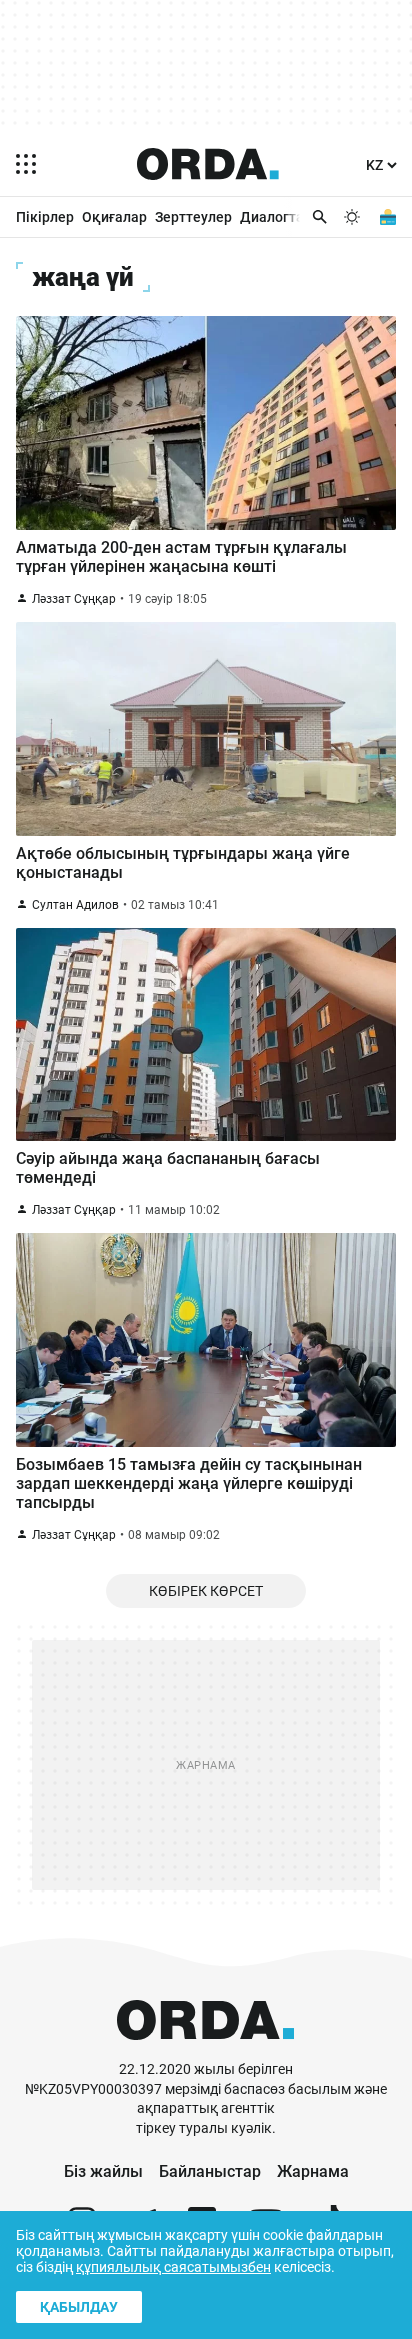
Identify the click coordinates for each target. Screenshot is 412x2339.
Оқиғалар (114, 217)
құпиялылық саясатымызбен (173, 2267)
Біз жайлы (103, 2171)
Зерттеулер (193, 217)
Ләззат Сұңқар (74, 599)
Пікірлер (45, 217)
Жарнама (313, 2171)
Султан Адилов (75, 905)
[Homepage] (208, 164)
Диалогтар (276, 217)
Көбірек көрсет (206, 1591)
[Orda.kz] (205, 2050)
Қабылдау (79, 2307)
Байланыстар (210, 2171)
